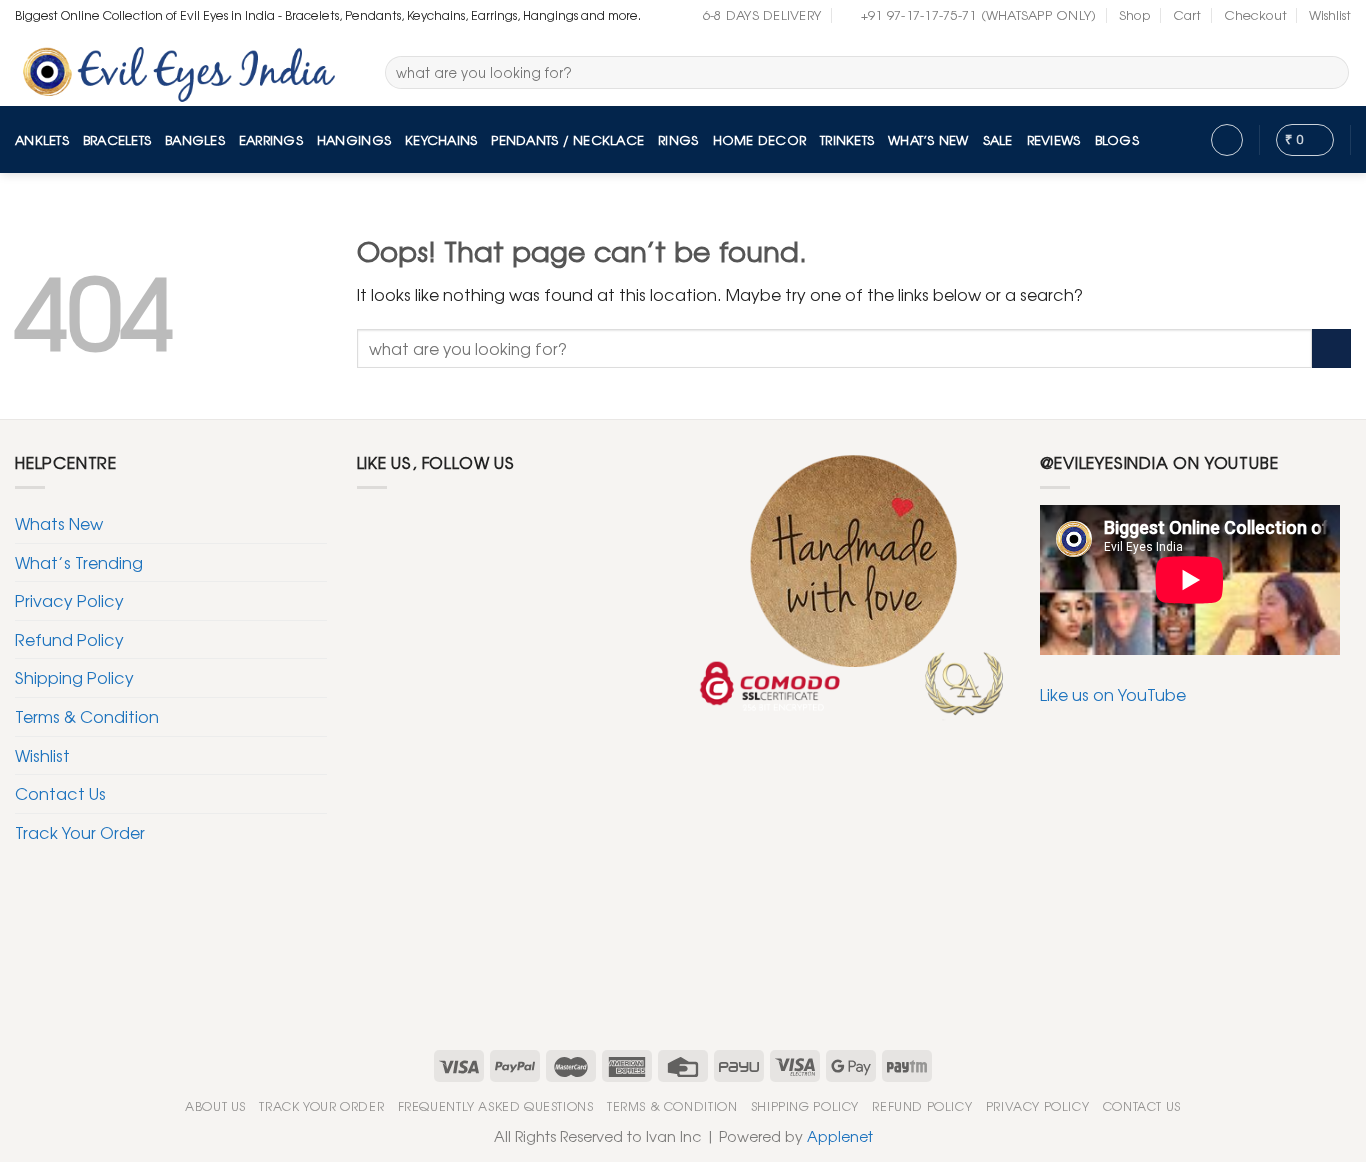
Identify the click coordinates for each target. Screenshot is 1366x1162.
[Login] (1227, 140)
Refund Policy (69, 639)
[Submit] (1330, 73)
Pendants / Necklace (567, 139)
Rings (678, 139)
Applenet (840, 1135)
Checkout (1255, 14)
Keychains (441, 139)
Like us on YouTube (1113, 694)
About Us (215, 1106)
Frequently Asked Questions (496, 1106)
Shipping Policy (74, 677)
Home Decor (760, 139)
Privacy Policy (69, 600)
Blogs (1117, 139)
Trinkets (847, 139)
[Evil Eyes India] (185, 68)
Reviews (1054, 139)
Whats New (59, 523)
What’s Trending (79, 562)
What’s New (928, 139)
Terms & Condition (87, 716)
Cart (1187, 14)
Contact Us (60, 793)
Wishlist (1330, 14)
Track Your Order (80, 832)
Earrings (271, 139)
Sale (998, 139)
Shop (1135, 14)
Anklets (42, 139)
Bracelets (117, 139)
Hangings (354, 139)
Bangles (195, 139)
